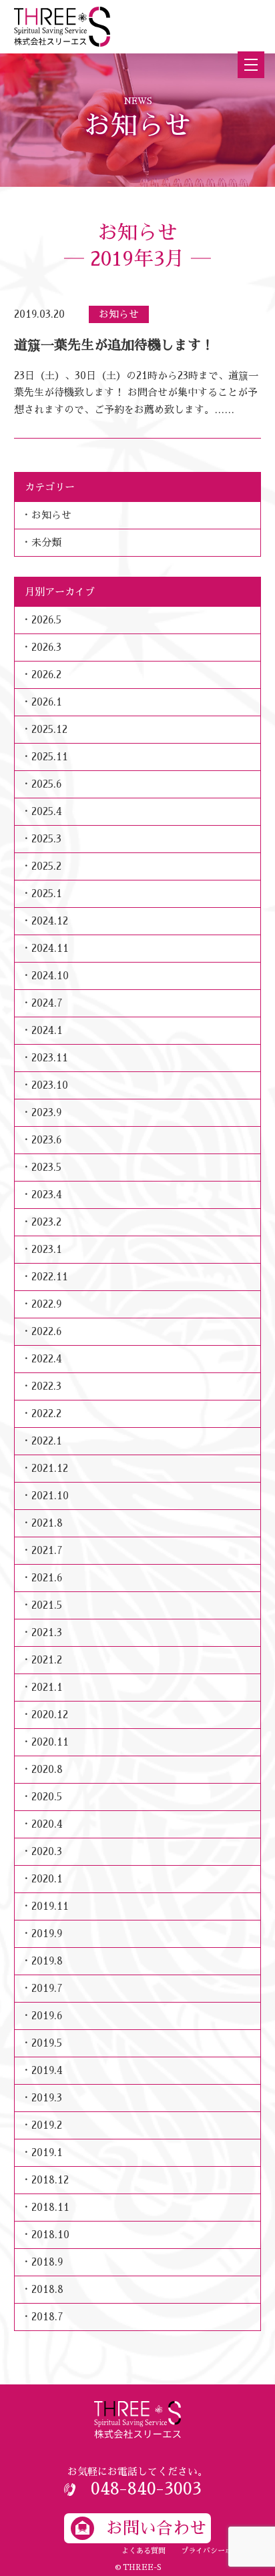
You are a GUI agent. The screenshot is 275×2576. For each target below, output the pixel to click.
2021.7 (47, 1550)
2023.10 (50, 1085)
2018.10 (50, 2235)
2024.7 (47, 1003)
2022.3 (46, 1386)
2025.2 (46, 866)
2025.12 (49, 729)
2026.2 (46, 675)
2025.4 (47, 811)
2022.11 (50, 1277)
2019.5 (47, 2043)
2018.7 (47, 2317)
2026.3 (46, 647)
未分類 (46, 542)
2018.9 (47, 2262)
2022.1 (47, 1441)
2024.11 (50, 948)
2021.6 (47, 1578)
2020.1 (47, 1879)
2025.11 (50, 757)
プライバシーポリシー (218, 2551)
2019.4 (47, 2070)
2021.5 (47, 1605)
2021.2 (47, 1660)
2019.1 (47, 2152)
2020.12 (50, 1715)
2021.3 (47, 1632)
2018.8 (47, 2289)
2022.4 (47, 1359)
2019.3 (47, 2098)
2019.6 (47, 2016)
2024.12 (50, 921)
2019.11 (50, 1906)
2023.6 (46, 1140)
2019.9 (47, 1934)
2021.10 (50, 1496)
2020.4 (47, 1824)
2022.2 (46, 1413)
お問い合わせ (156, 2528)
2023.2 (46, 1222)
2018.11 (50, 2207)
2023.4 (47, 1195)
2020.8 (47, 1769)
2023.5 (46, 1167)
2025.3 (46, 839)
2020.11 (50, 1742)
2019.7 (47, 1988)
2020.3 (47, 1851)
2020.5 (47, 1797)
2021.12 (50, 1468)
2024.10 (50, 976)
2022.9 (46, 1304)
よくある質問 (144, 2551)
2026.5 (46, 620)
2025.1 (47, 893)
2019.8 (47, 1961)
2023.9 (46, 1112)
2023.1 (47, 1249)
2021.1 (47, 1687)
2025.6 (46, 784)
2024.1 (47, 1030)
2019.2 (47, 2125)
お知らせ (51, 515)
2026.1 (47, 702)
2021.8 (47, 1523)
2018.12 (50, 2180)
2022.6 (46, 1331)
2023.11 (50, 1058)
